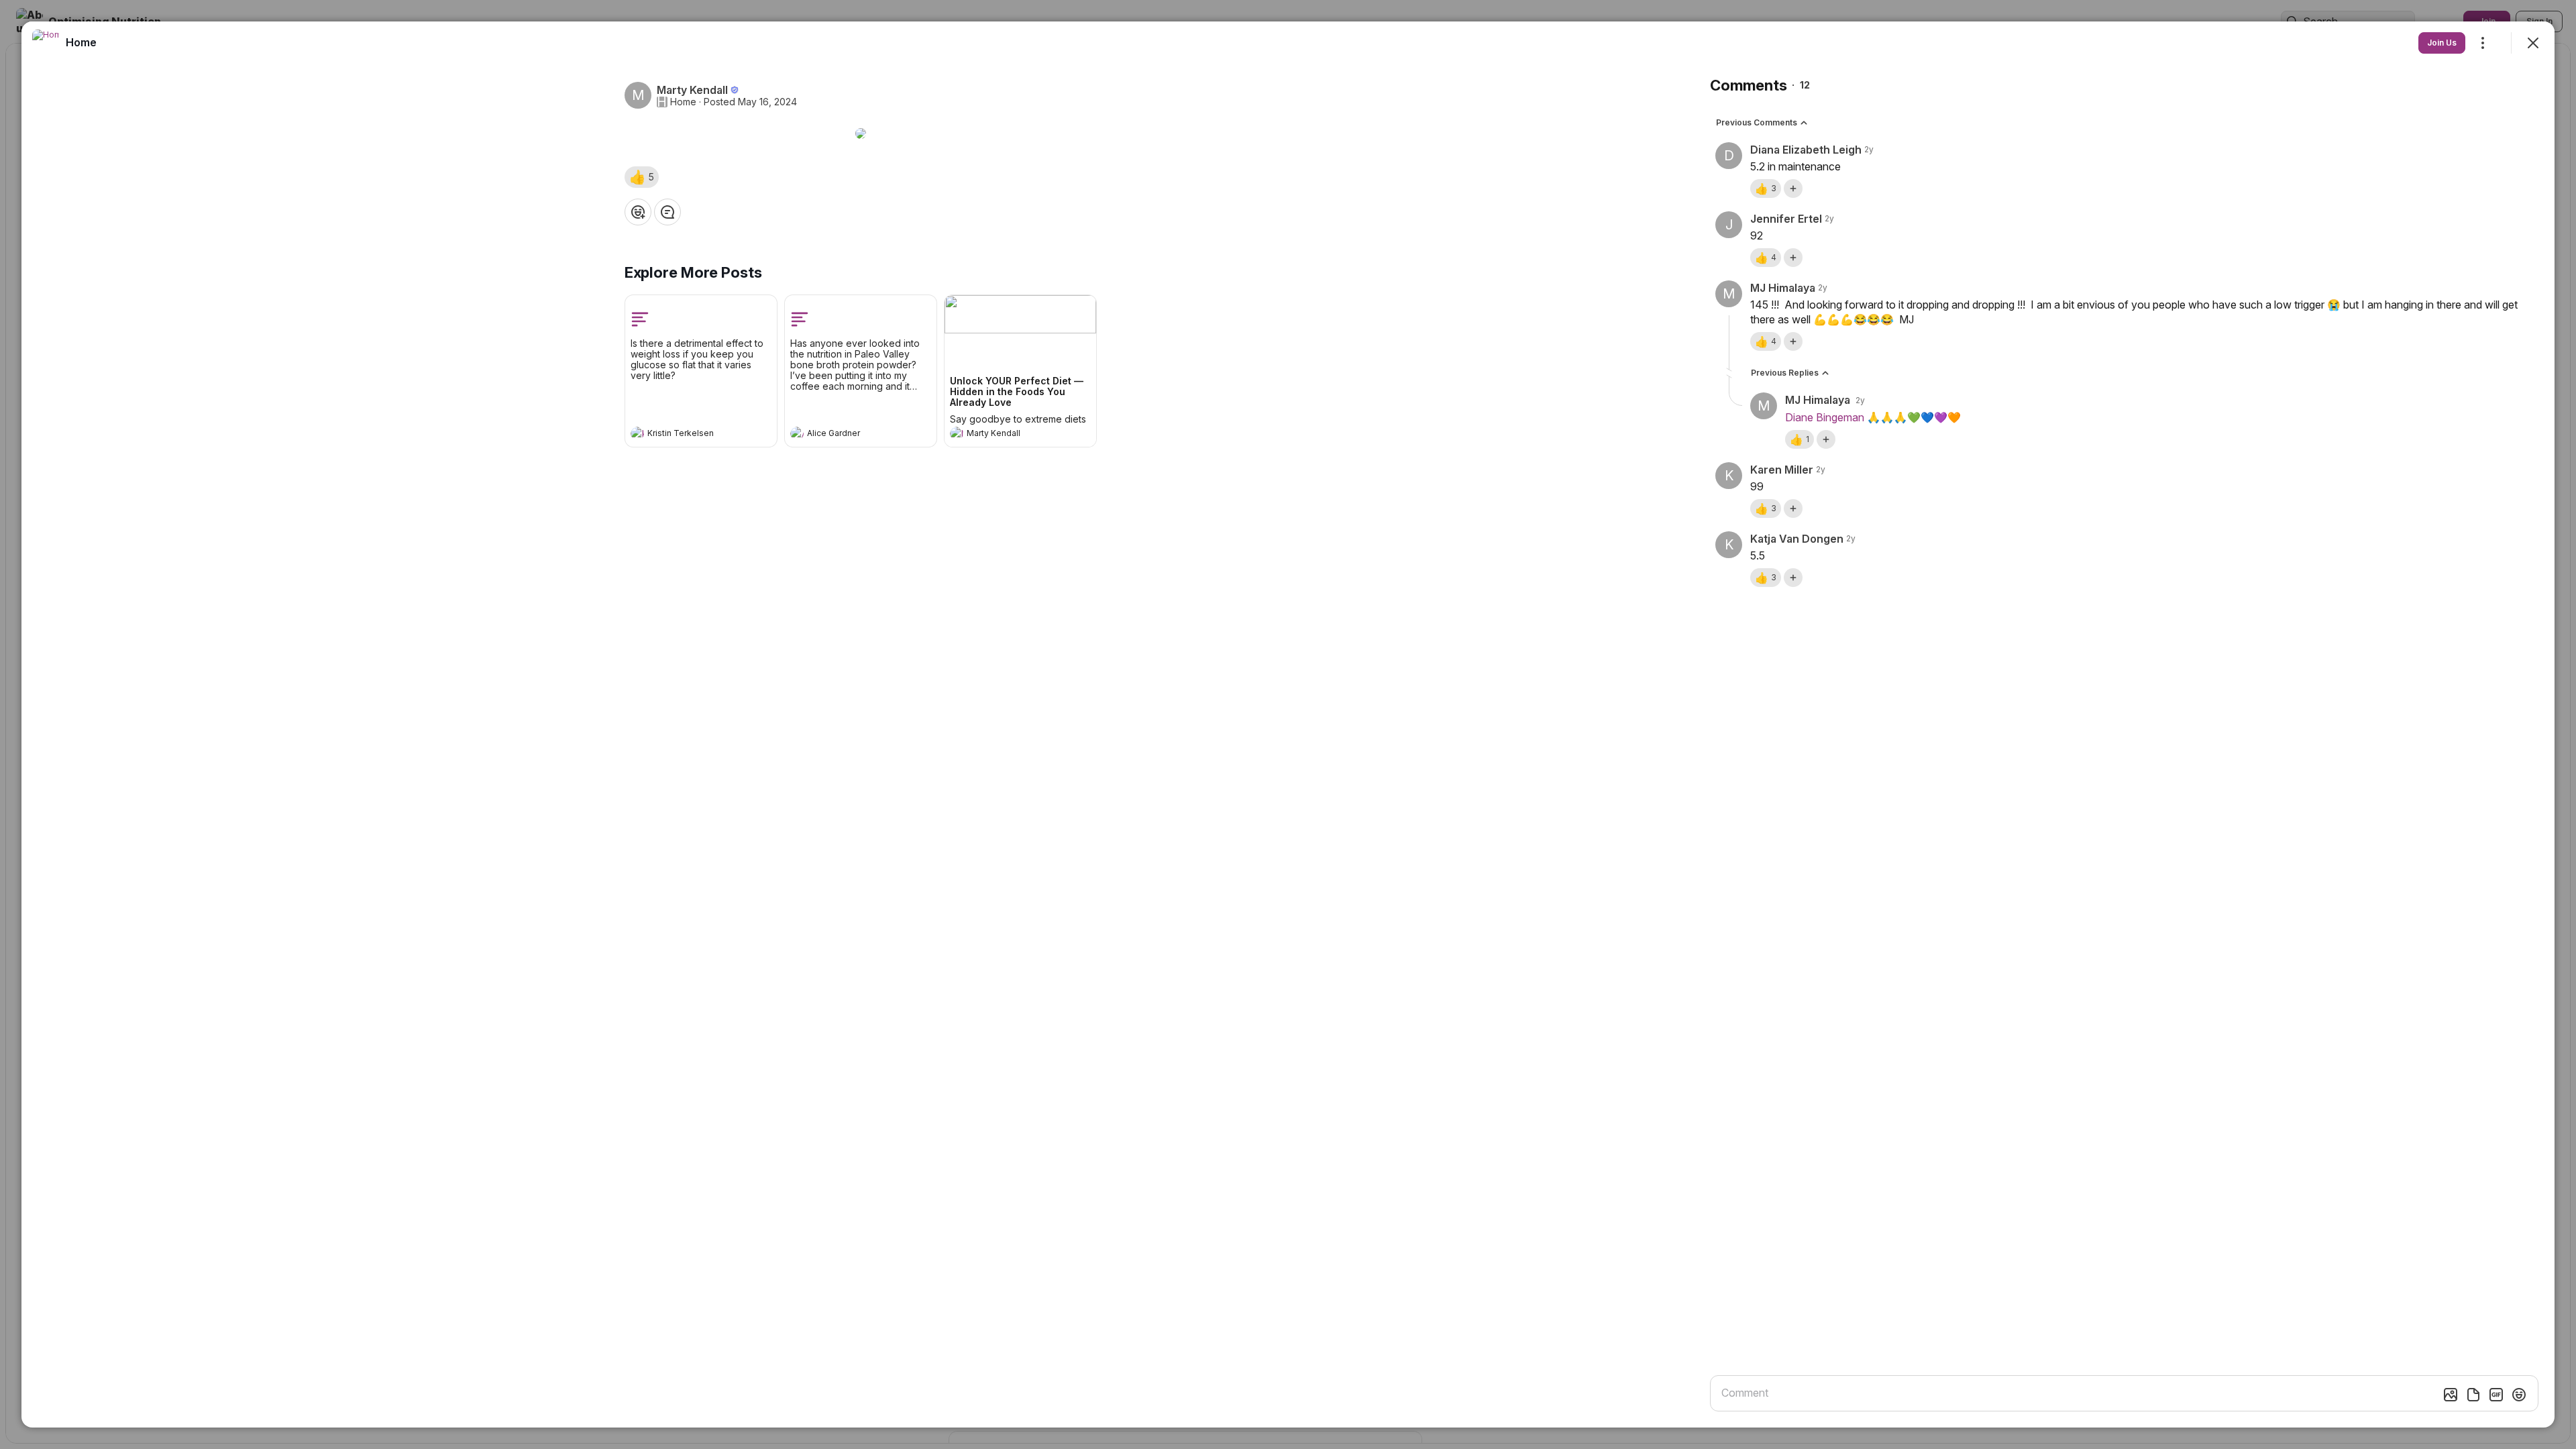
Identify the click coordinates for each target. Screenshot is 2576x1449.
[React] (638, 212)
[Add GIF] (2496, 1395)
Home (683, 102)
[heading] (688, 435)
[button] (642, 177)
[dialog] (1288, 724)
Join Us (2442, 43)
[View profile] (637, 433)
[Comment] (667, 212)
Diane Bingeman (1825, 417)
